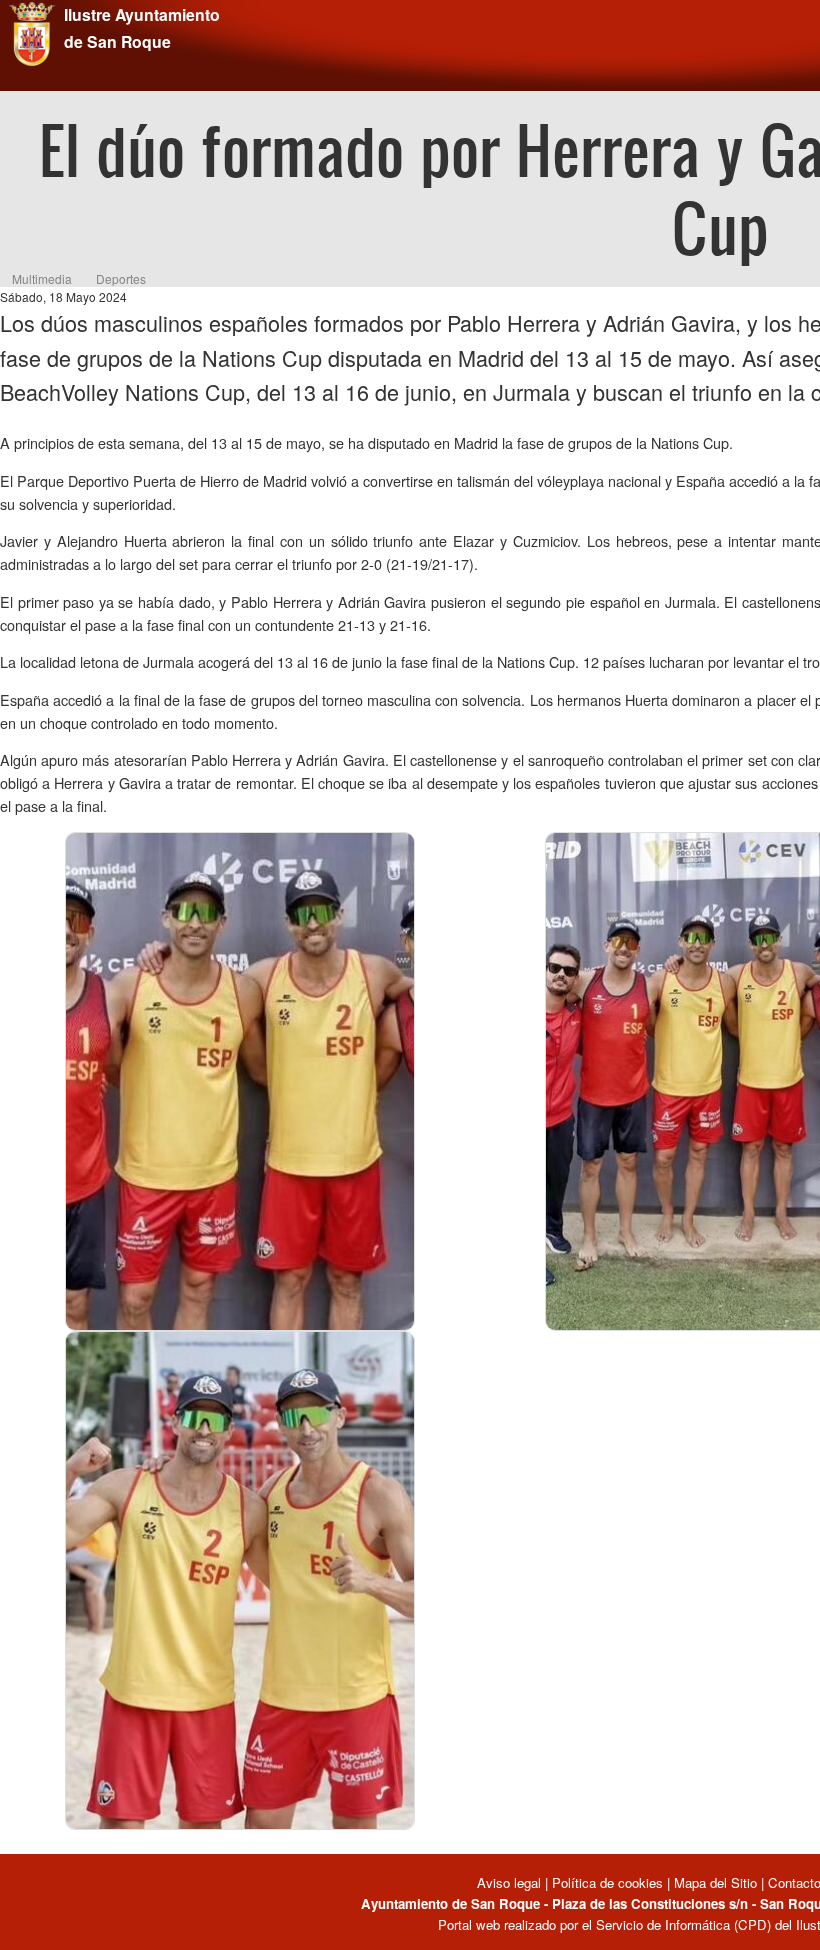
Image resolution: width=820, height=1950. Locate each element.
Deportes (121, 278)
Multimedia (42, 278)
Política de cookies (607, 1882)
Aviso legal (511, 1882)
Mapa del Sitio (715, 1882)
